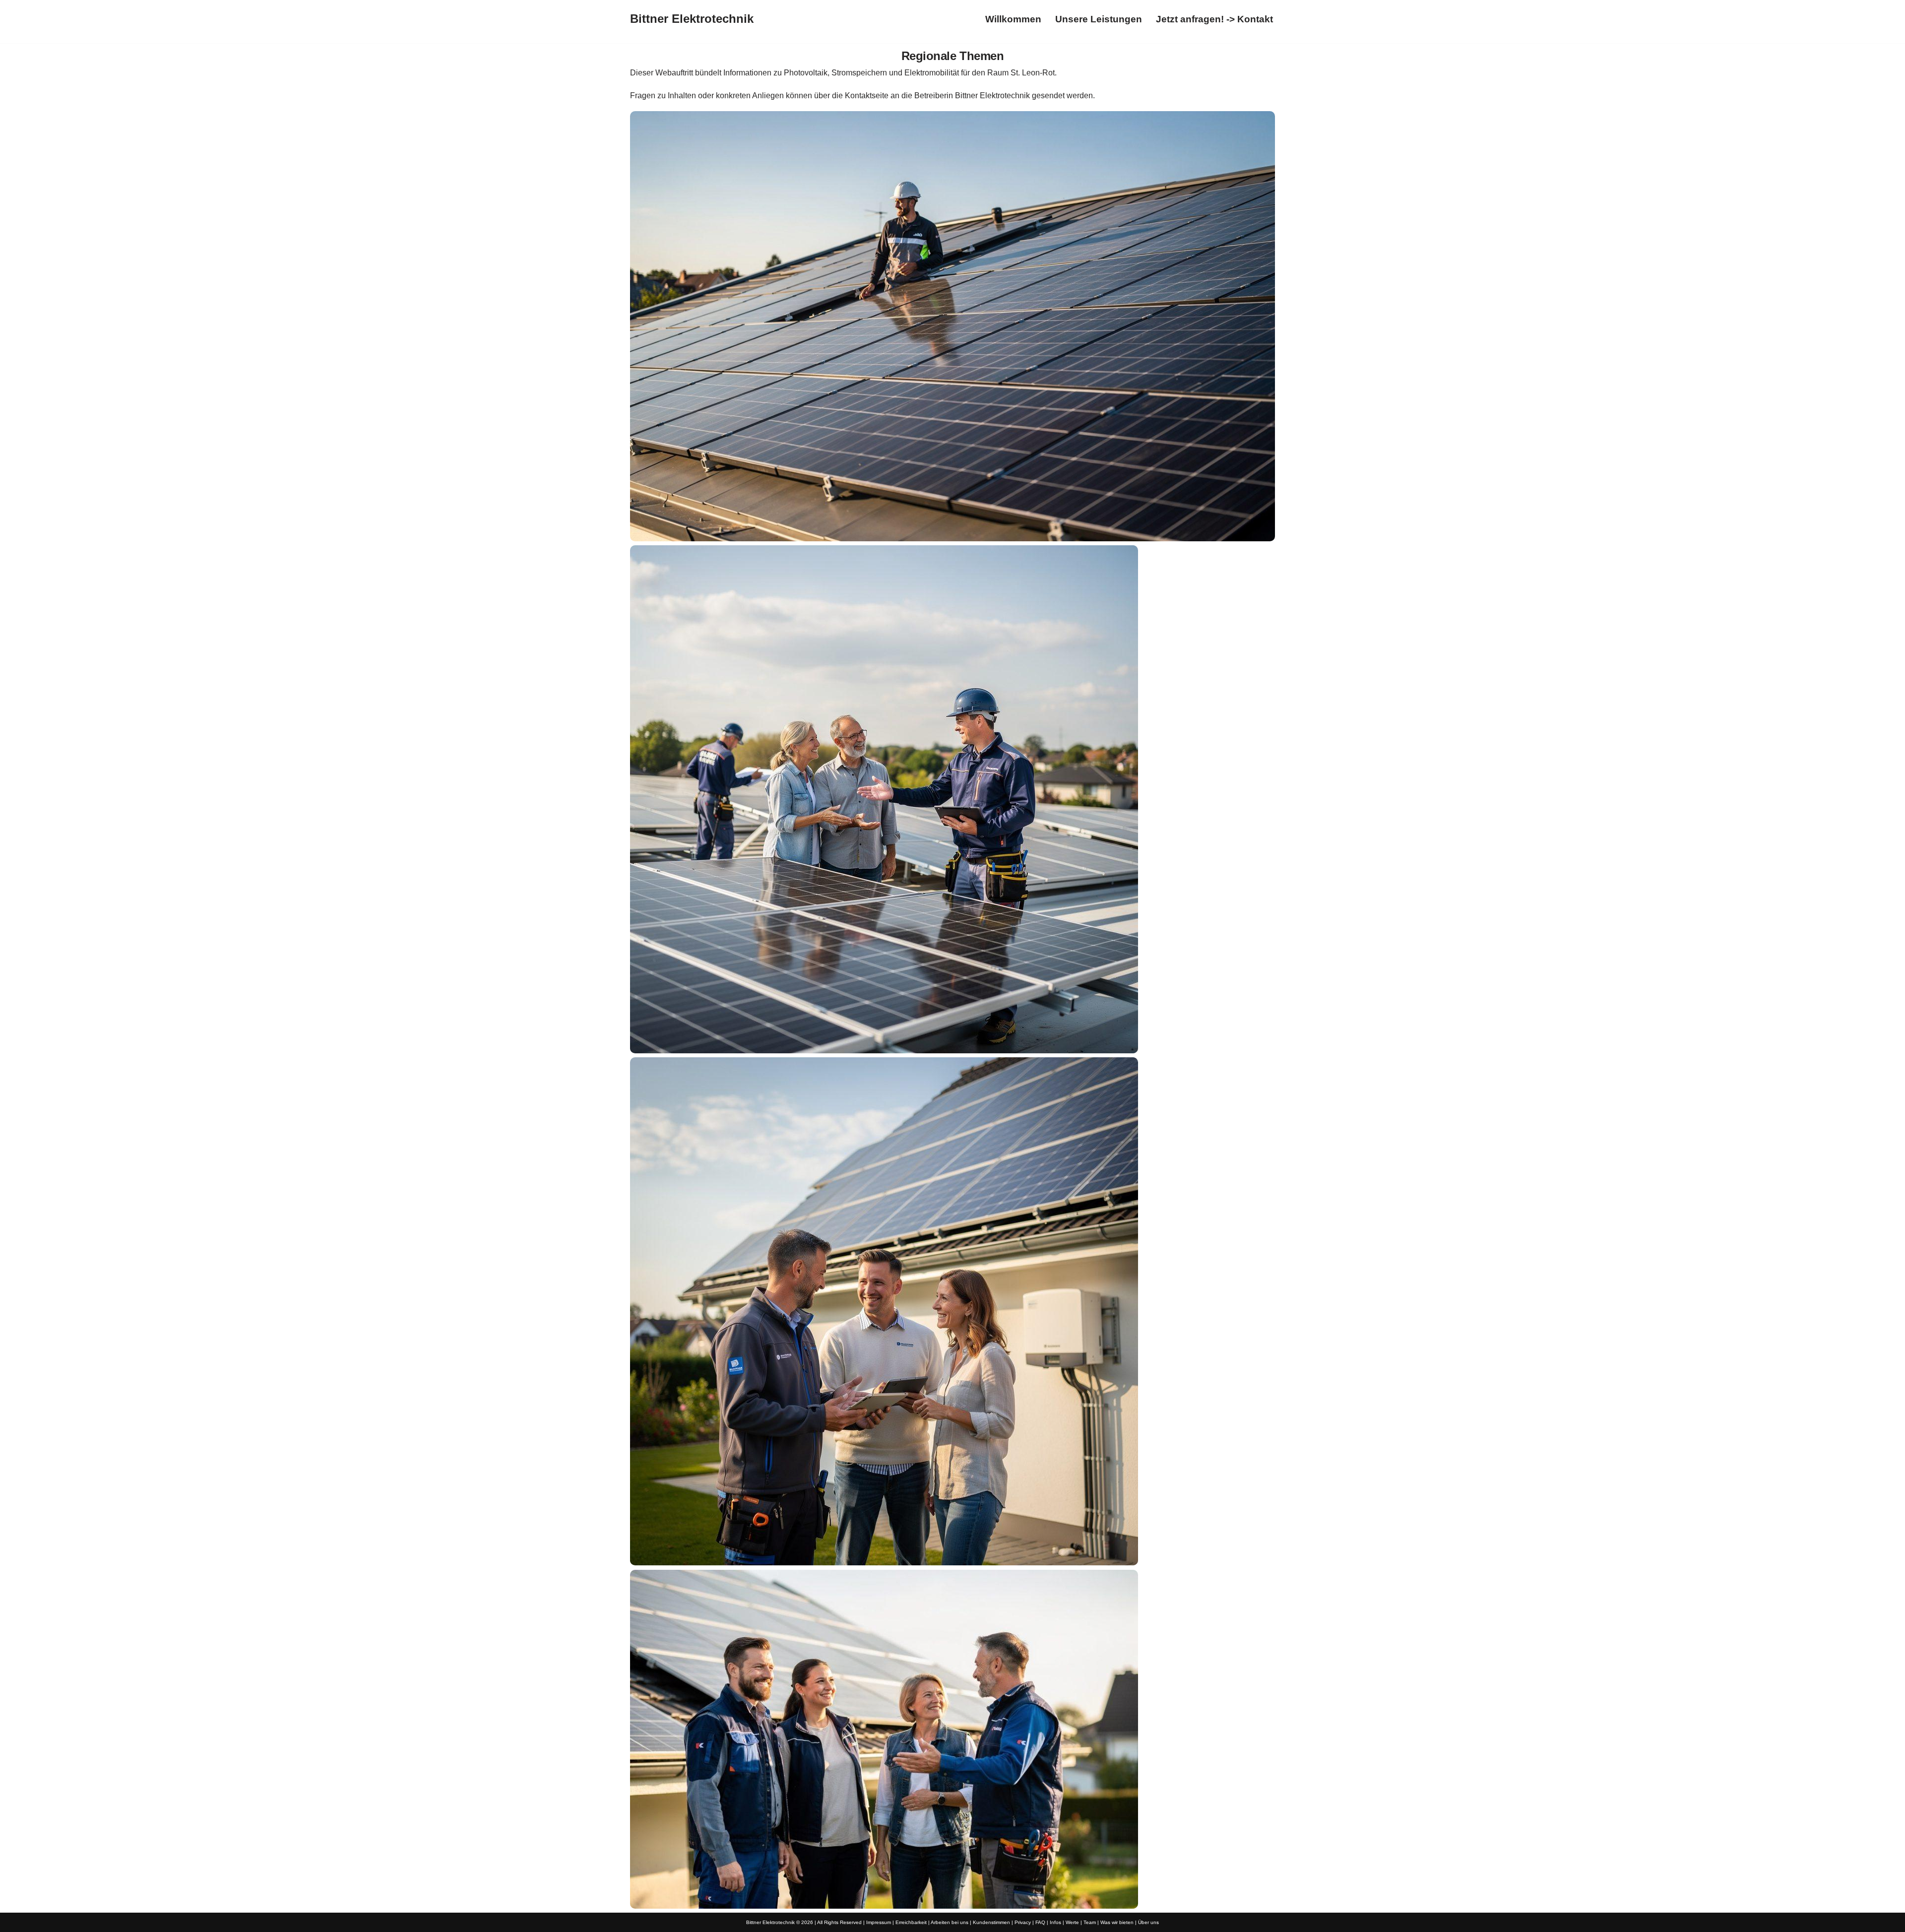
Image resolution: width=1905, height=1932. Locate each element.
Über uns (1148, 1922)
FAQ (1040, 1922)
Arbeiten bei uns (950, 1922)
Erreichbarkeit (911, 1922)
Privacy (1023, 1922)
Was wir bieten (1117, 1922)
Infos (1055, 1922)
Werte (1072, 1922)
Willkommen (1013, 19)
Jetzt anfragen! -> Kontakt (1214, 19)
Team (1090, 1922)
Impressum (879, 1922)
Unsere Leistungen (1099, 19)
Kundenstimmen (991, 1922)
